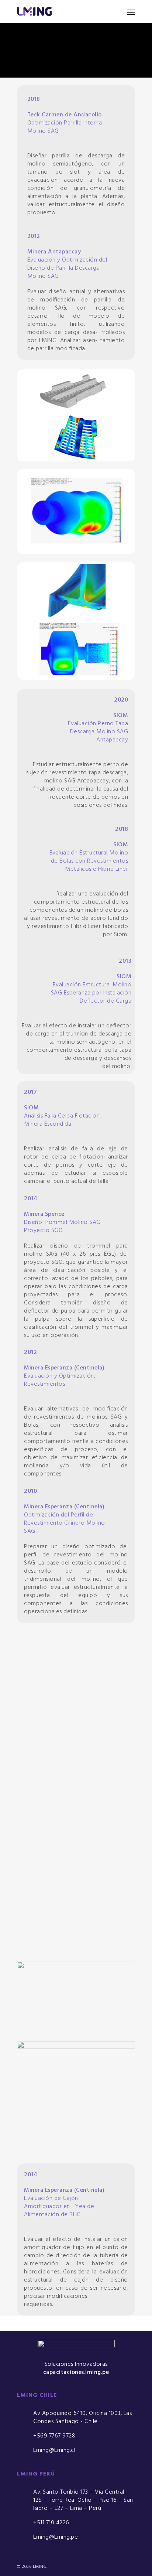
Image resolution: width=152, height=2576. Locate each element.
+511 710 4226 (51, 2523)
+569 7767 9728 (54, 2436)
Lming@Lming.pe (56, 2537)
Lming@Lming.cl (54, 2450)
